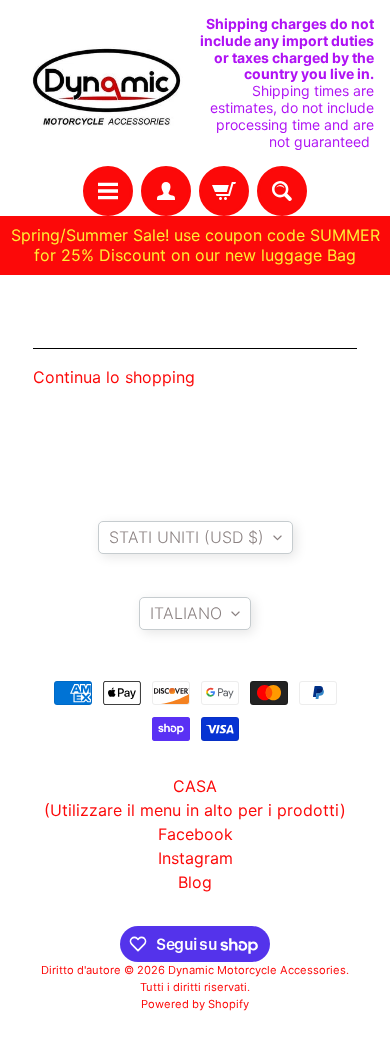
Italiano (186, 613)
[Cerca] (282, 191)
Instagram (195, 858)
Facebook (195, 834)
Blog (195, 882)
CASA (195, 786)
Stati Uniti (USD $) (186, 537)
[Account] (166, 191)
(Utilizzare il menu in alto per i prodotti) (195, 810)
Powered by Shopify (195, 1004)
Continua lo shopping (114, 377)
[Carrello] (224, 191)
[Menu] (108, 191)
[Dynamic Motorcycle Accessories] (105, 83)
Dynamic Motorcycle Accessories (257, 970)
